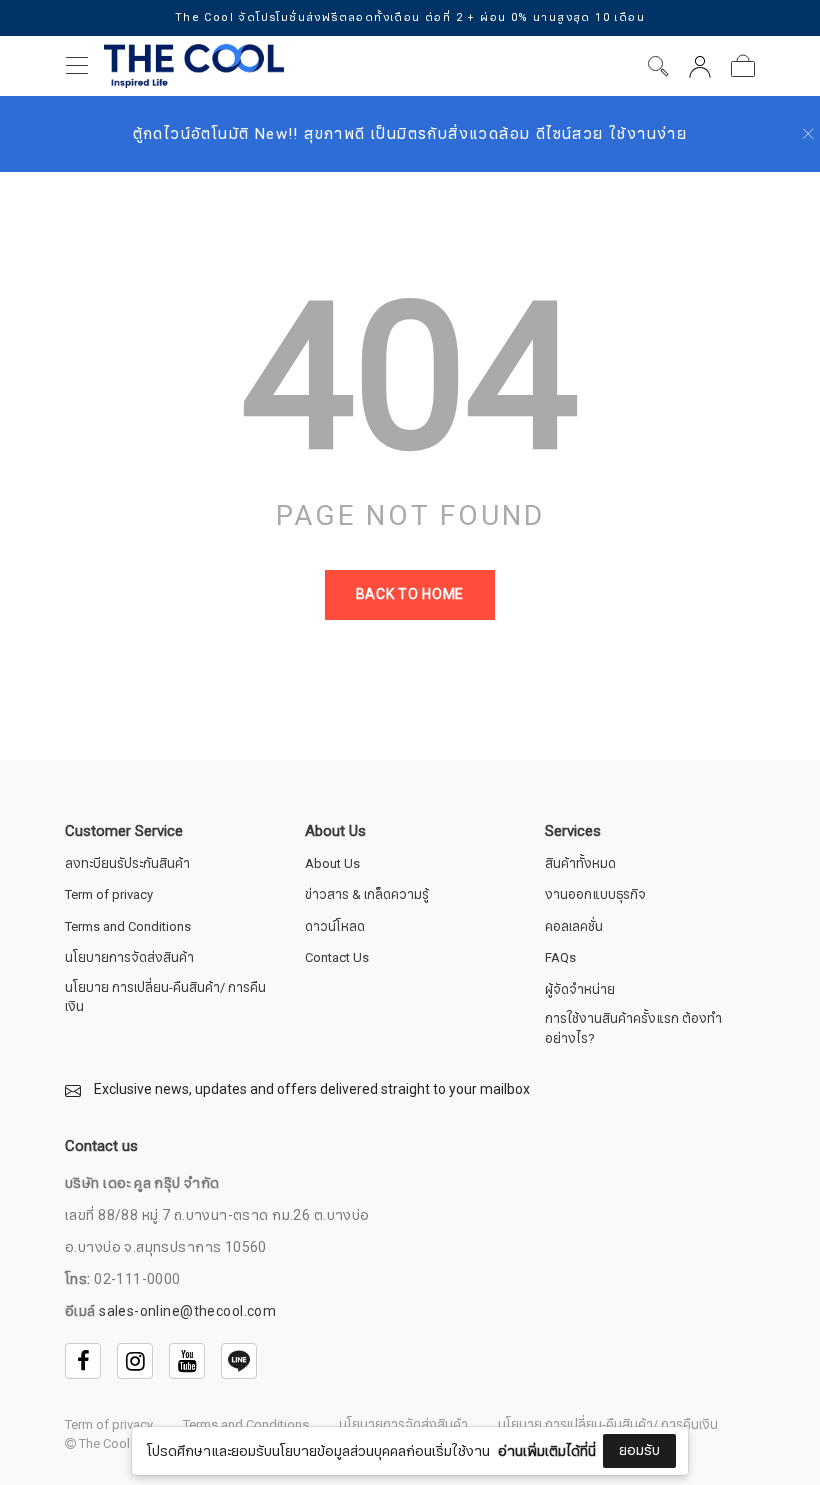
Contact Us (337, 958)
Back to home (410, 594)
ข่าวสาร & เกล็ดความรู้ (367, 895)
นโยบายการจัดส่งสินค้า (129, 958)
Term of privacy (109, 895)
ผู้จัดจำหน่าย (580, 990)
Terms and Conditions (128, 927)
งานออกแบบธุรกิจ (595, 895)
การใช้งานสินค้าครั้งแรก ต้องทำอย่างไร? (633, 1029)
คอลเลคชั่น (574, 927)
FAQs (560, 958)
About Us (332, 864)
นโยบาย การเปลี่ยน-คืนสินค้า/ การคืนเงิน (165, 998)
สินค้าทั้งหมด (580, 864)
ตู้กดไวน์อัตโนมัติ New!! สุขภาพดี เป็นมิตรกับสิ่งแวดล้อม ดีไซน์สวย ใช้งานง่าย (410, 134)
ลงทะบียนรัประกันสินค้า (127, 864)
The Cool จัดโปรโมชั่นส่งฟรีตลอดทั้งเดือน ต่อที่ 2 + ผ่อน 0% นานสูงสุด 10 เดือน (409, 17)
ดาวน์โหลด (335, 927)
